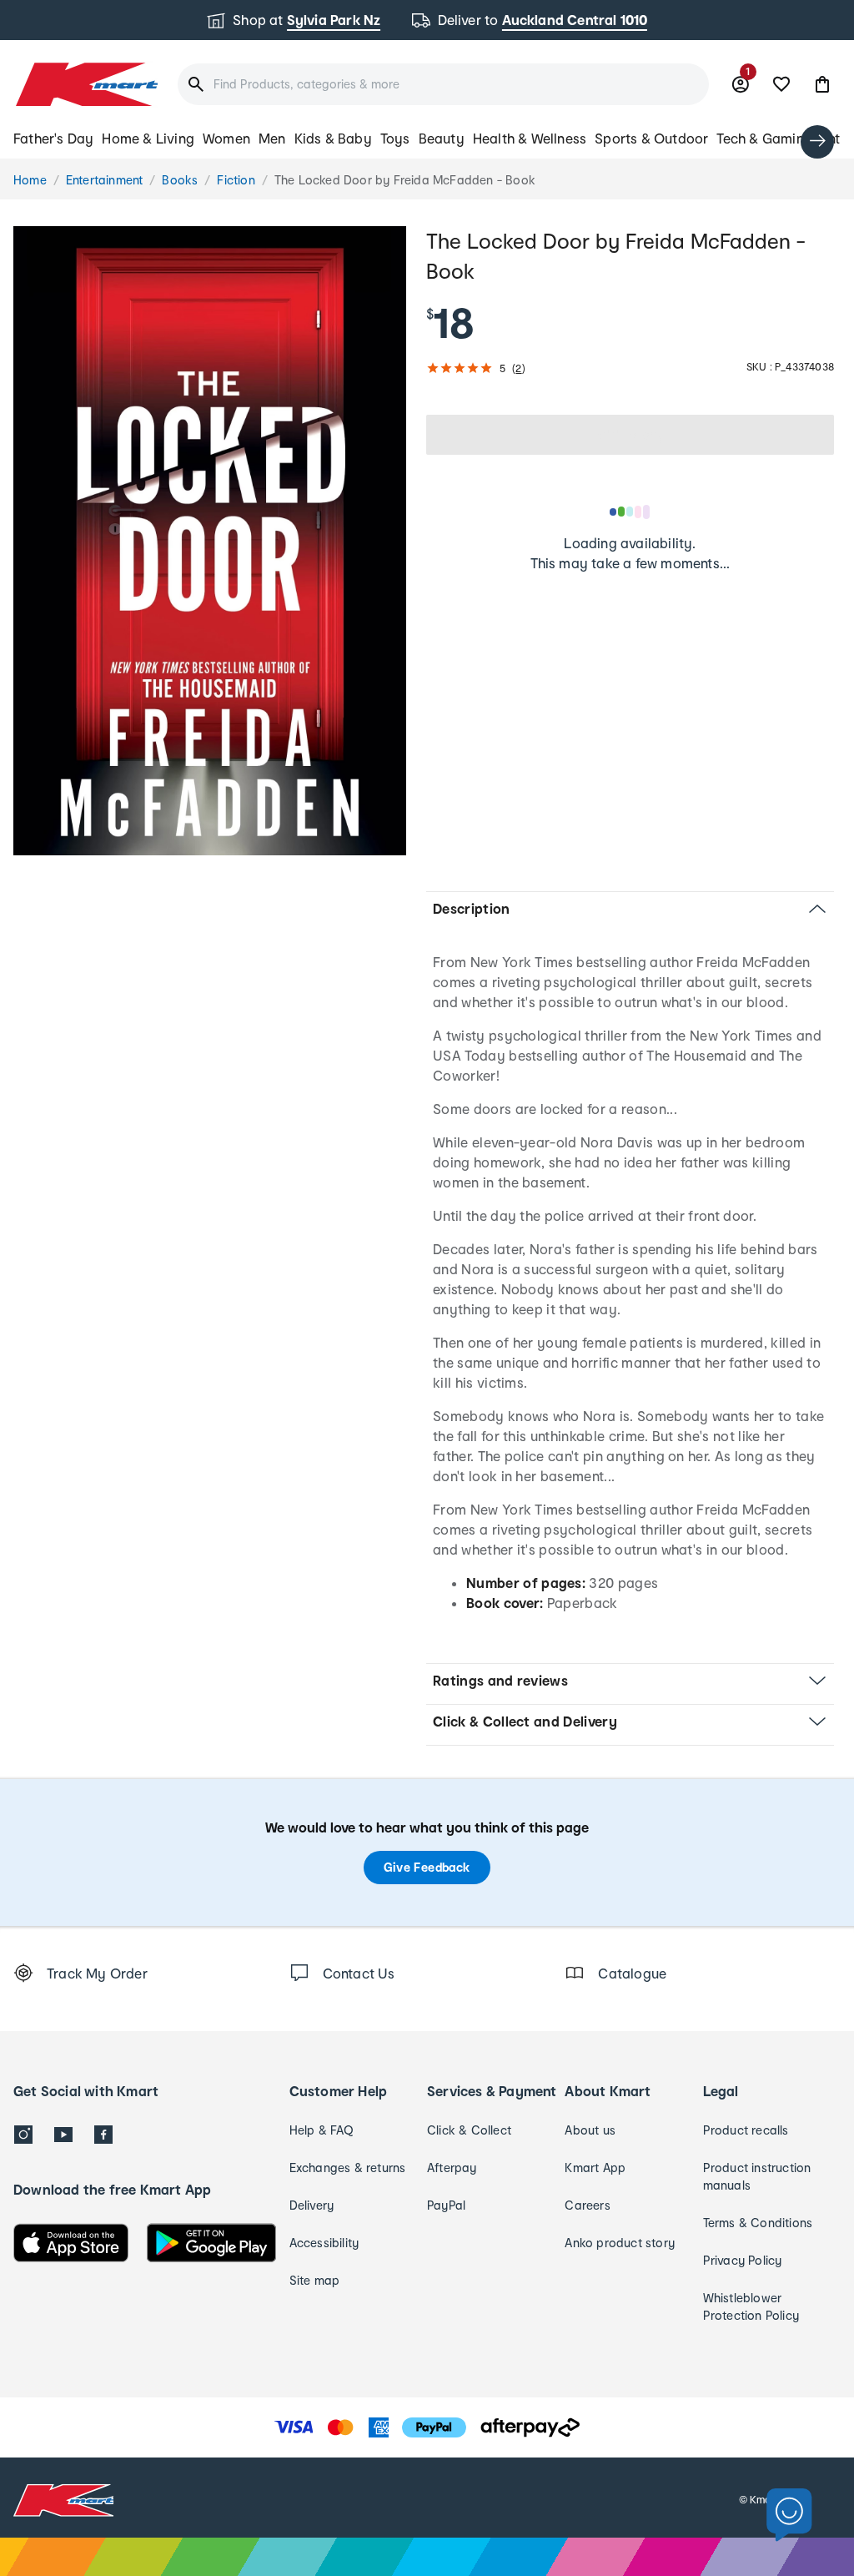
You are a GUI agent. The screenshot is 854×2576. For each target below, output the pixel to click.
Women (226, 138)
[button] (822, 84)
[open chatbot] (789, 2516)
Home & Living (148, 138)
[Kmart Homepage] (85, 84)
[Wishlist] (781, 84)
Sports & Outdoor (651, 138)
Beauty (442, 138)
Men (272, 138)
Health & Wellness (530, 138)
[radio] (210, 541)
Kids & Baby (333, 138)
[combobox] (443, 84)
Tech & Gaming (764, 138)
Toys (395, 138)
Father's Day (53, 138)
